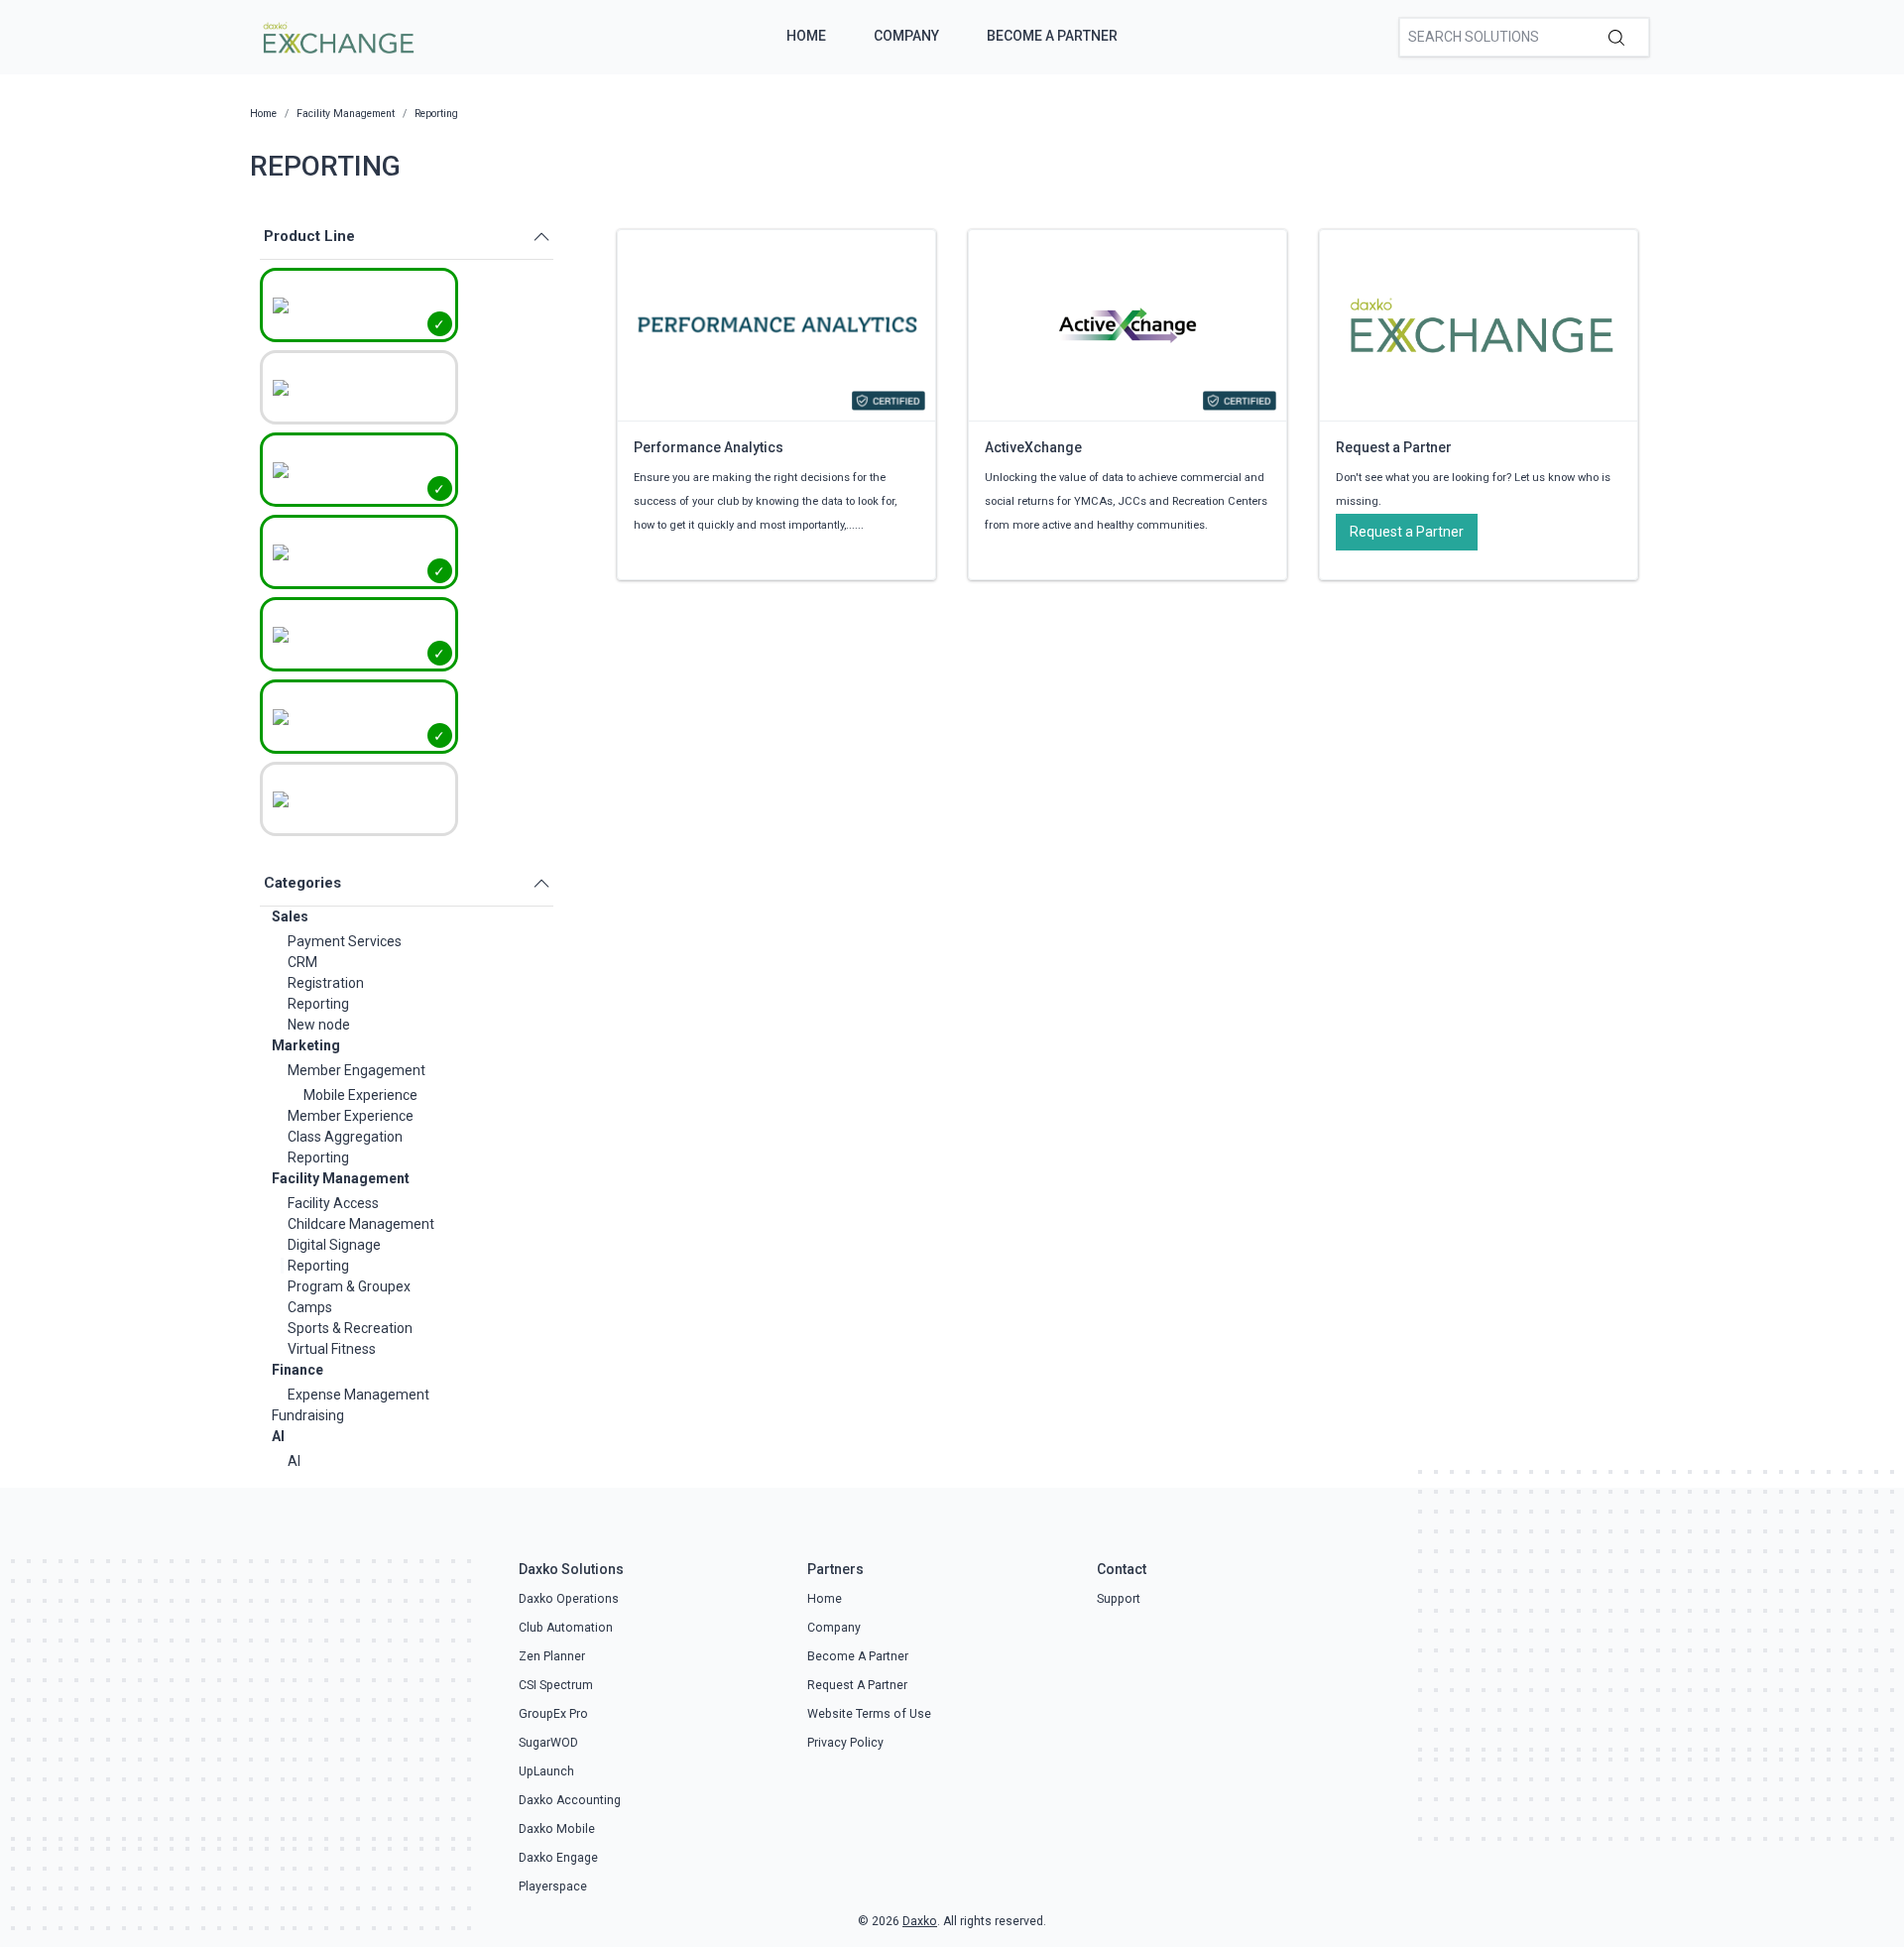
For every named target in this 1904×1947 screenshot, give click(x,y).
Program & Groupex (349, 1286)
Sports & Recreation (350, 1328)
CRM (302, 962)
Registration (326, 983)
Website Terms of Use (869, 1714)
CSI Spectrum (556, 1685)
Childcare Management (361, 1224)
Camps (310, 1307)
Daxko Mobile (557, 1829)
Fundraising (308, 1415)
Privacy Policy (845, 1743)
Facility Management (341, 1178)
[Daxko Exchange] (337, 36)
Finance (297, 1370)
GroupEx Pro (553, 1714)
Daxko (920, 1921)
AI (278, 1436)
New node (319, 1025)
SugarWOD (548, 1743)
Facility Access (333, 1203)
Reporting (318, 1004)
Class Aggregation (345, 1137)
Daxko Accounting (570, 1800)
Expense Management (358, 1395)
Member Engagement (357, 1070)
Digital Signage (334, 1245)
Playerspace (553, 1886)
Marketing (306, 1045)
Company (906, 36)
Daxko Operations (569, 1599)
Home (806, 36)
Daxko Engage (558, 1858)
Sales (290, 916)
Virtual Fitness (332, 1349)
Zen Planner (552, 1656)
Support (1119, 1599)
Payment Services (345, 941)
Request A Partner (857, 1685)
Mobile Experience (360, 1095)
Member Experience (351, 1116)
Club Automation (566, 1628)
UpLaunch (546, 1771)
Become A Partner (1052, 36)
